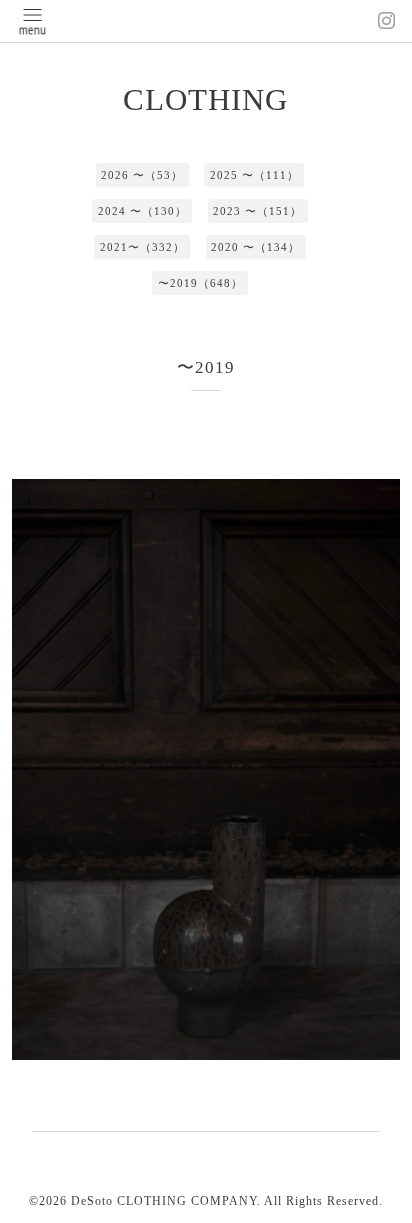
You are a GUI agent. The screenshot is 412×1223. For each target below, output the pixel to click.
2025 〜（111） (254, 175)
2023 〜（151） (257, 211)
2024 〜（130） (142, 211)
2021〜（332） (142, 247)
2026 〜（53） (142, 175)
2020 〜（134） (255, 247)
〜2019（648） (200, 283)
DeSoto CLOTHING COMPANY (164, 1201)
